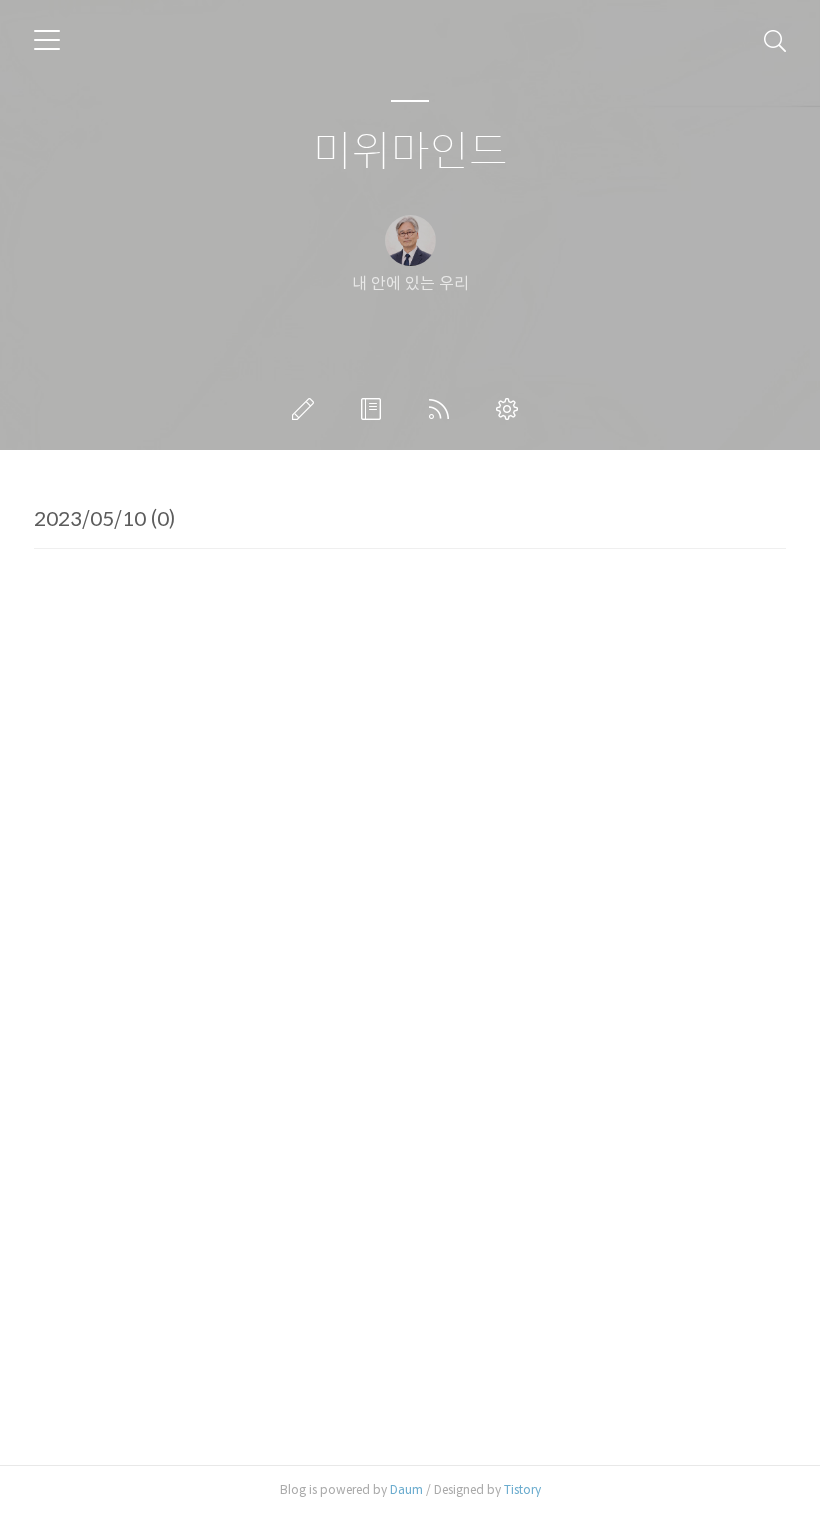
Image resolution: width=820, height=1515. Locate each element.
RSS (443, 409)
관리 (511, 409)
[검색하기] (775, 40)
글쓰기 (307, 409)
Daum (406, 1489)
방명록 (375, 409)
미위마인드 (410, 152)
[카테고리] (47, 40)
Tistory (522, 1489)
